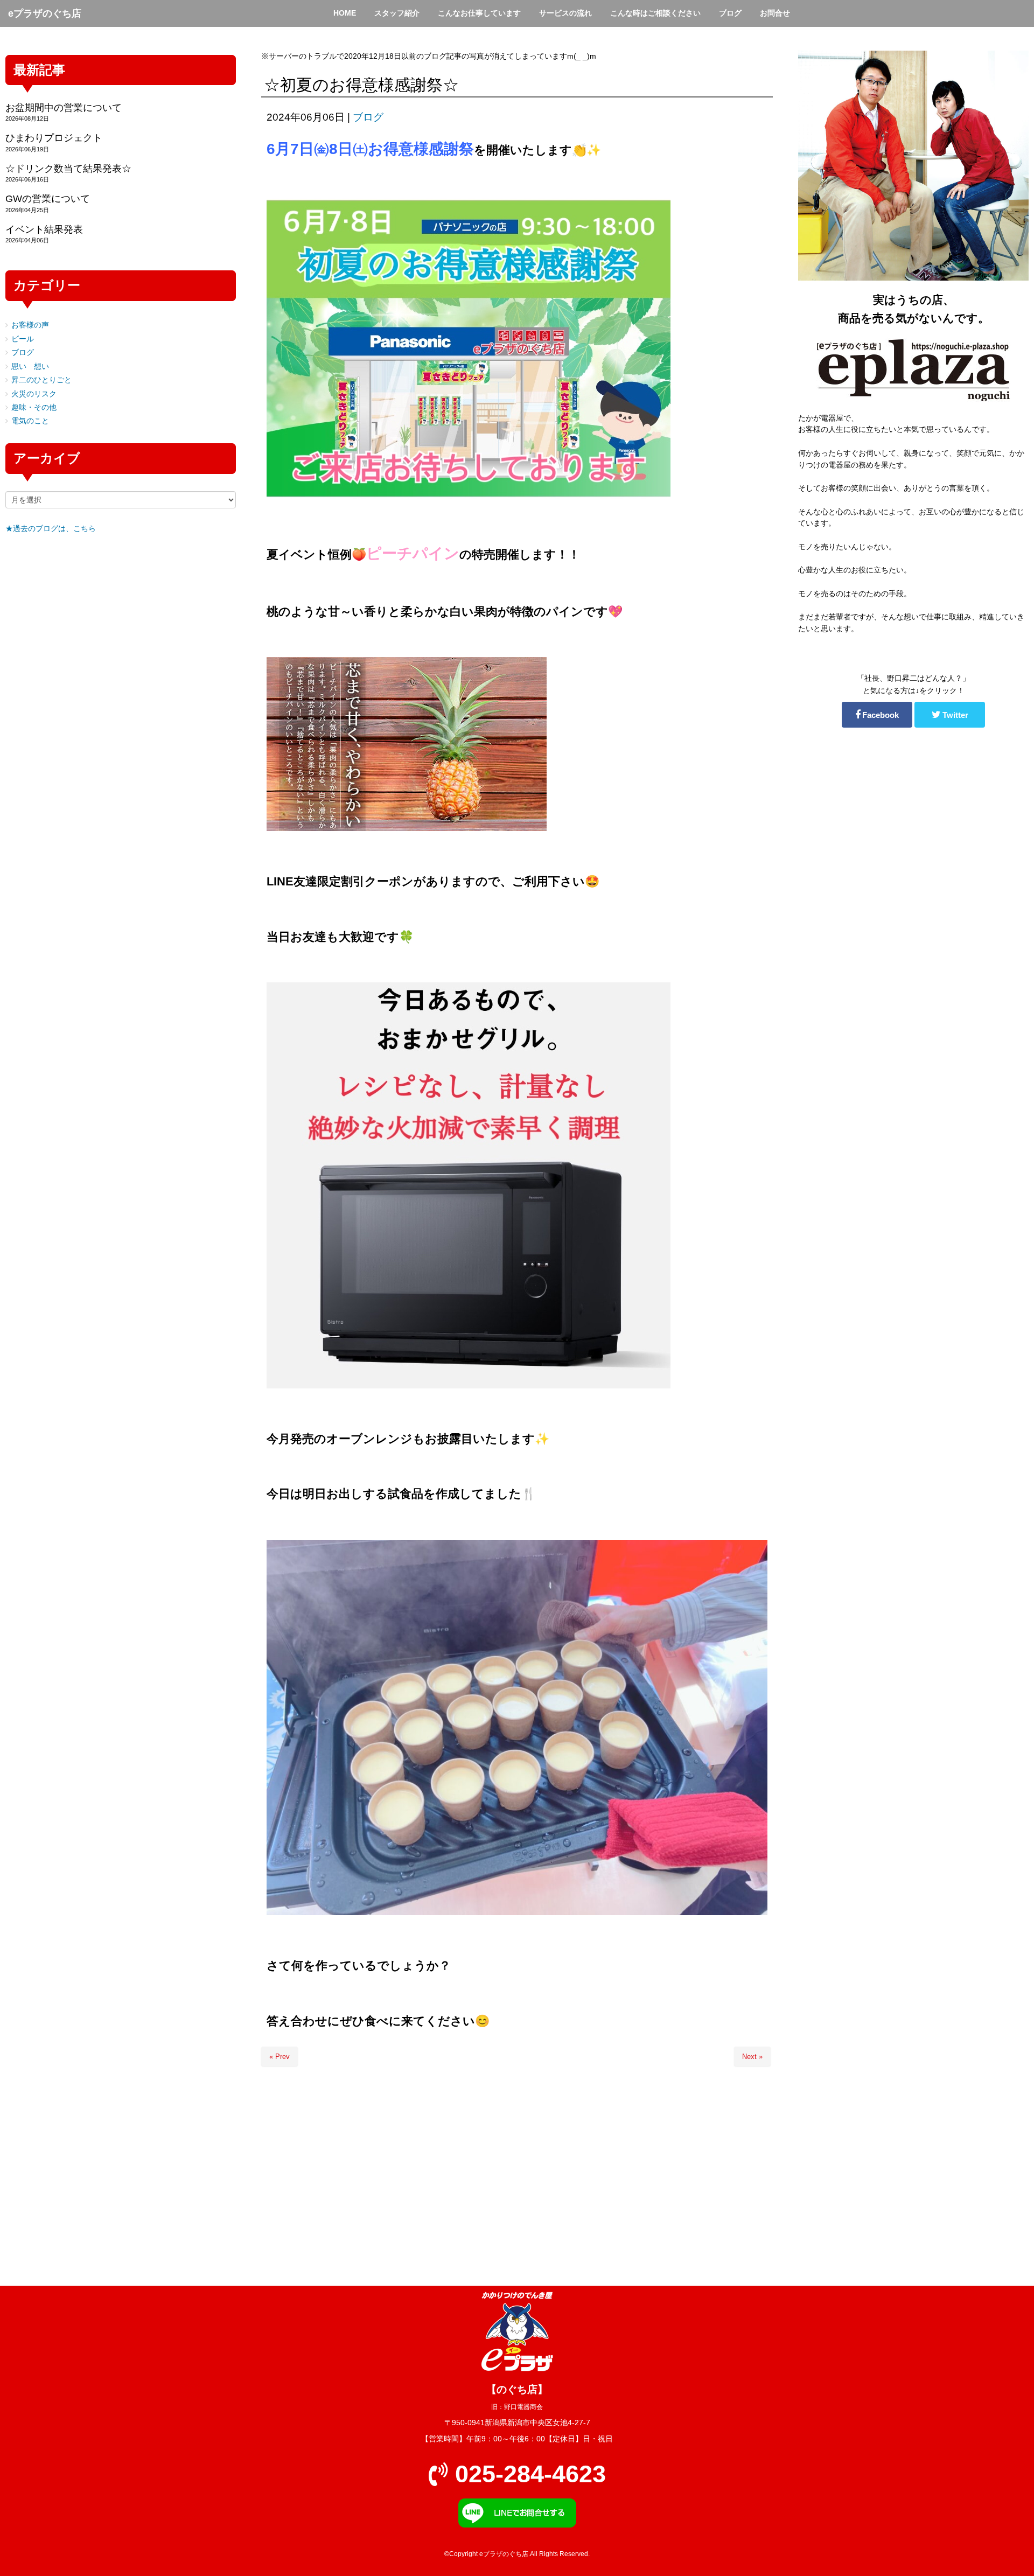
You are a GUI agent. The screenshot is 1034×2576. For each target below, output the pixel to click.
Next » (752, 2057)
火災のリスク (34, 394)
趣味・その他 (34, 407)
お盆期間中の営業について (64, 108)
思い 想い (30, 366)
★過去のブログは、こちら (51, 529)
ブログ (368, 117)
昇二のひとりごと (41, 380)
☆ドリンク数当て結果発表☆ (68, 169)
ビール (23, 339)
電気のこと (30, 421)
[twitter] (950, 715)
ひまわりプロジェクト (54, 138)
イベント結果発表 (44, 229)
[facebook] (877, 715)
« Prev (280, 2057)
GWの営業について (48, 199)
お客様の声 (30, 325)
